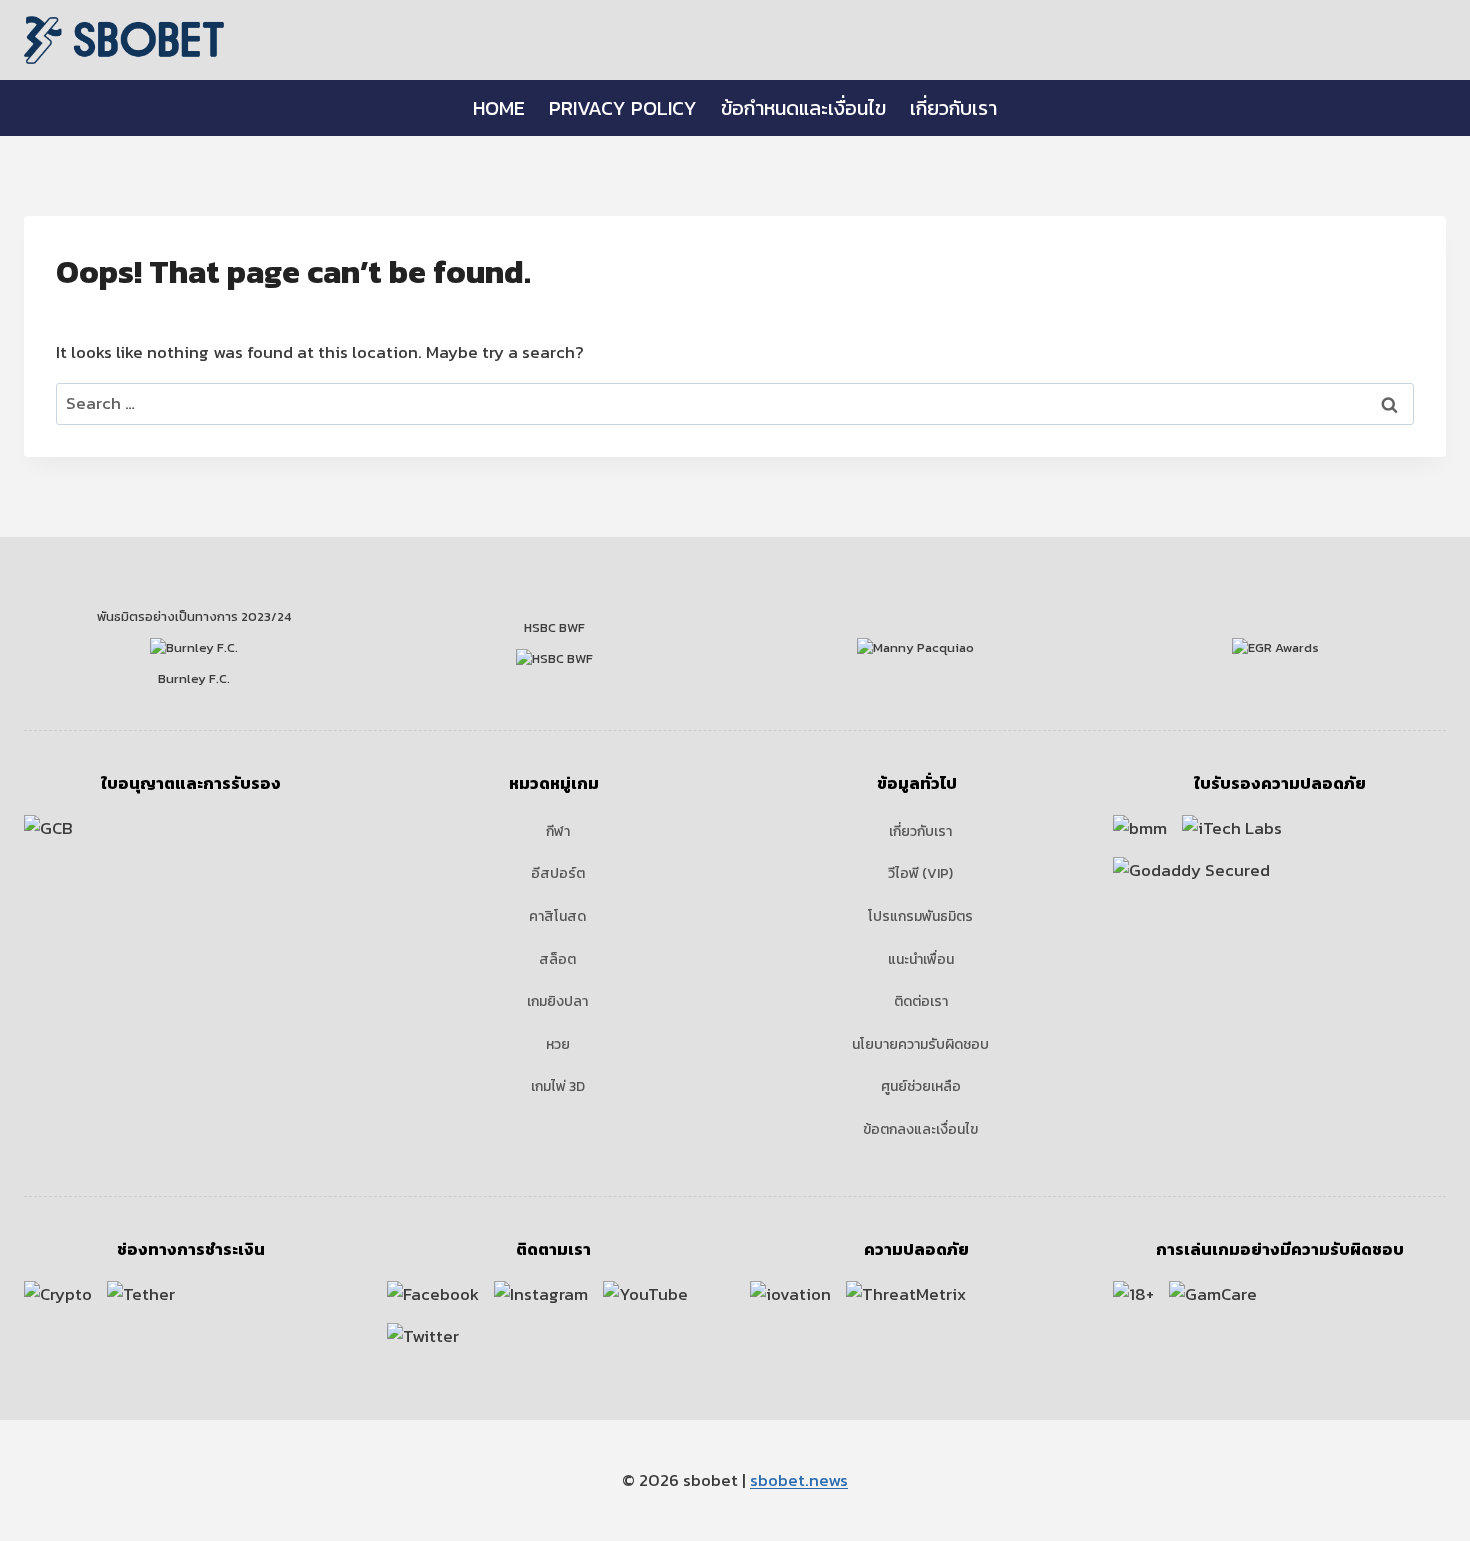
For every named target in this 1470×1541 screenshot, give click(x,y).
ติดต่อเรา (921, 1001)
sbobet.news (799, 1480)
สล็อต (557, 959)
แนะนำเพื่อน (921, 959)
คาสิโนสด (557, 916)
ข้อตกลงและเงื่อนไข (920, 1129)
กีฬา (558, 831)
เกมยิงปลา (557, 1001)
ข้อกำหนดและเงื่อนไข (803, 108)
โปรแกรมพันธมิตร (920, 916)
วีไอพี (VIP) (920, 873)
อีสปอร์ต (558, 873)
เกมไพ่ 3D (558, 1086)
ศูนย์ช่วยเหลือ (921, 1086)
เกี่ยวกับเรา (953, 108)
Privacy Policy (623, 108)
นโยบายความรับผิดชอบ (920, 1044)
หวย (558, 1044)
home (499, 108)
